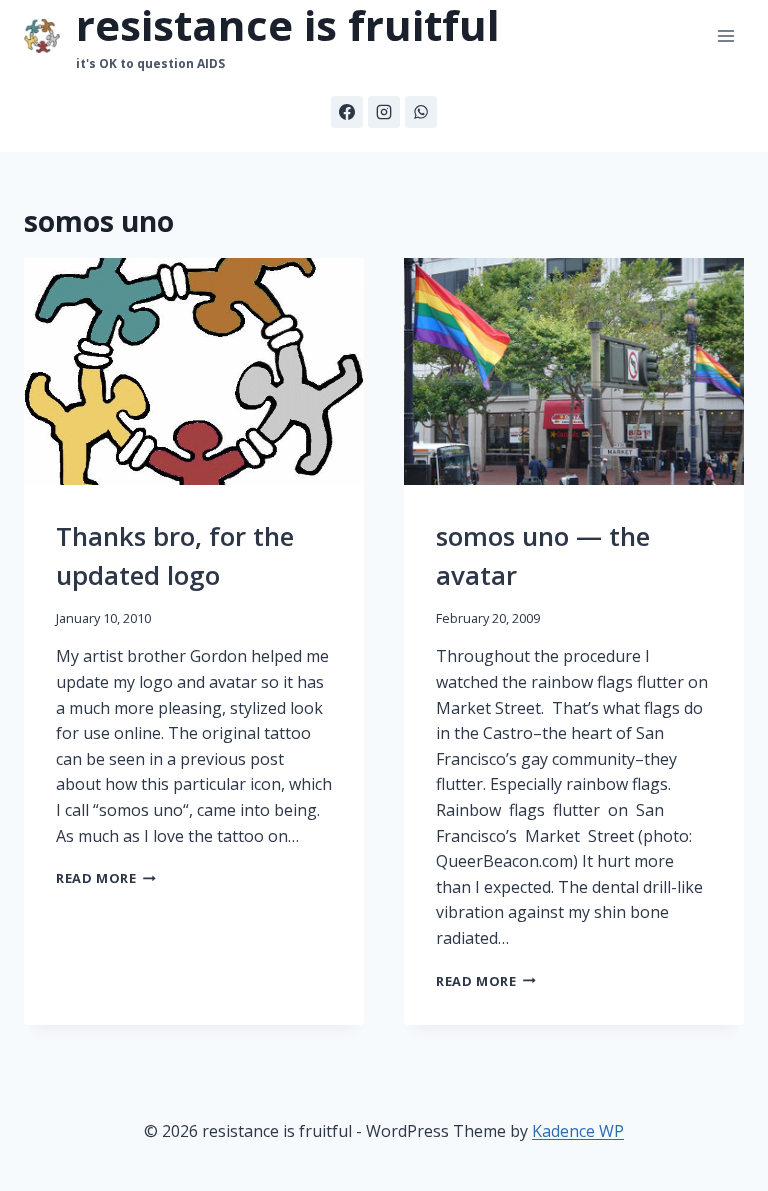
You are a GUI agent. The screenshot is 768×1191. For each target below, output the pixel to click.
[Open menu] (725, 36)
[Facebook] (347, 112)
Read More (106, 878)
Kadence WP (578, 1131)
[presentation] (194, 371)
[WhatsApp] (421, 112)
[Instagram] (384, 112)
